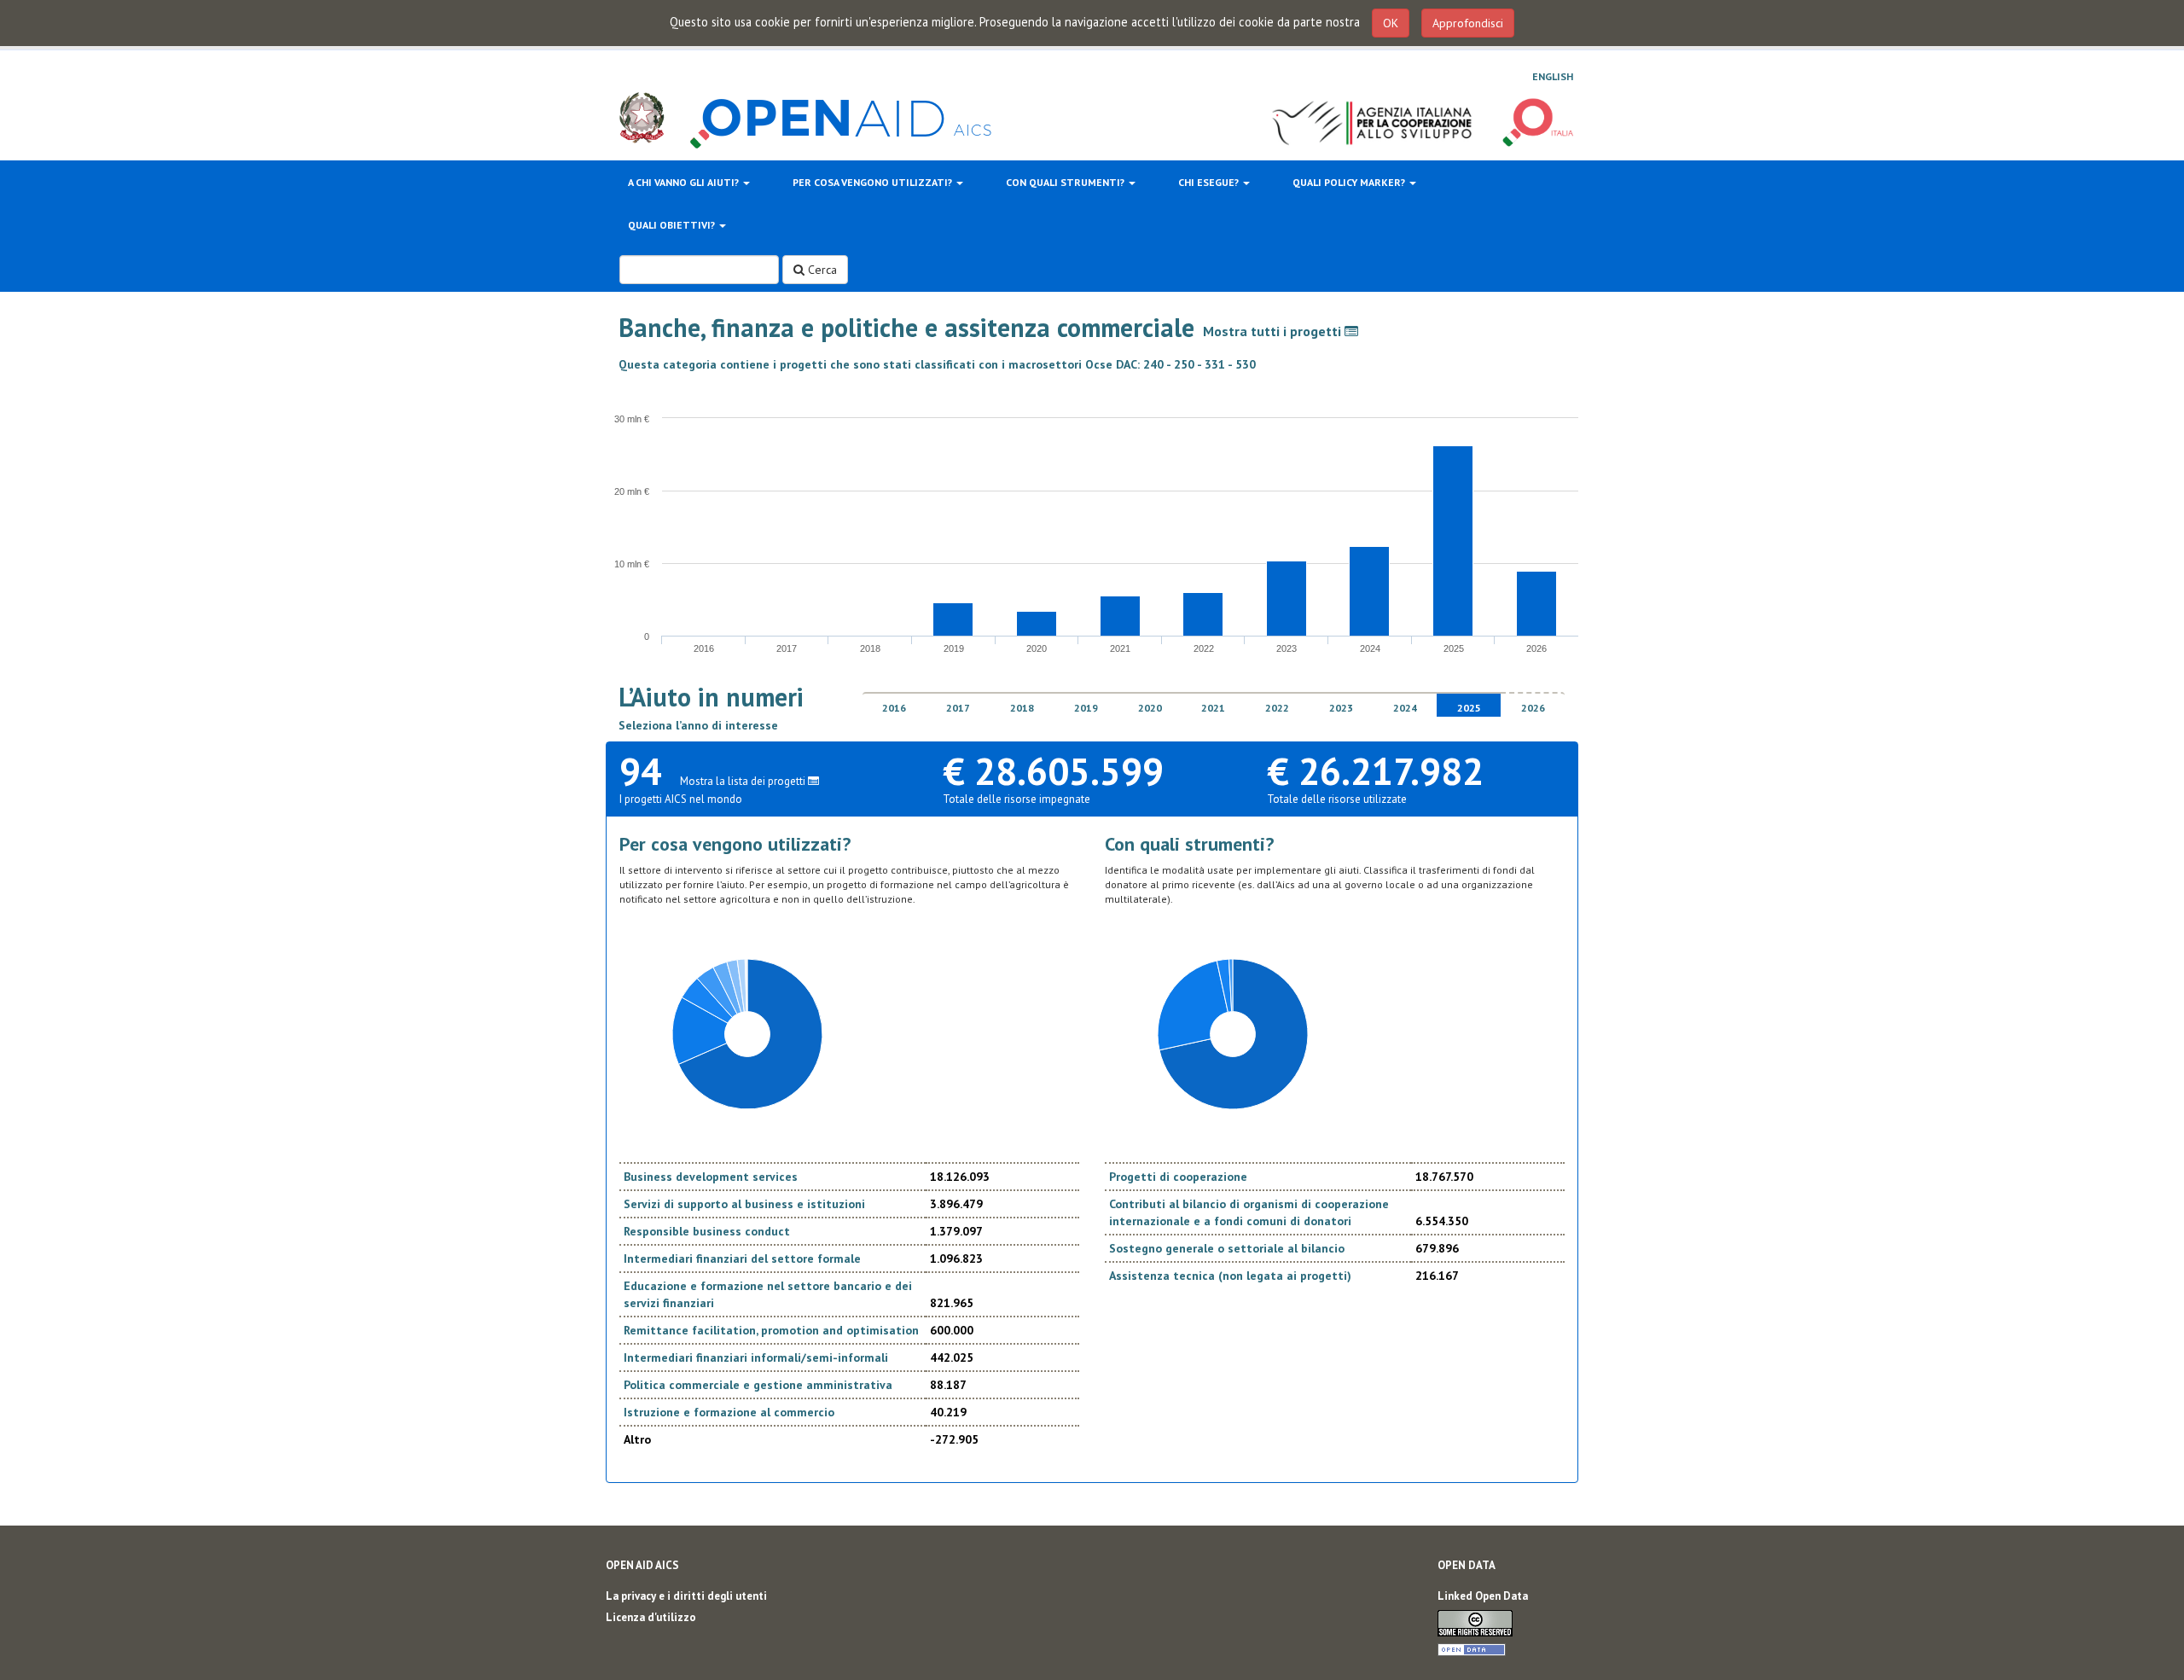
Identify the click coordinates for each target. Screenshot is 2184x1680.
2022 (1277, 708)
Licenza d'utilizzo (651, 1617)
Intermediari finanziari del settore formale (742, 1259)
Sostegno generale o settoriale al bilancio (1227, 1248)
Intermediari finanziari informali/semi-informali (756, 1357)
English (1553, 76)
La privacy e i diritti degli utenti (686, 1596)
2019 (1086, 708)
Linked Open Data (1483, 1596)
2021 (1213, 708)
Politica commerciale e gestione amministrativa (758, 1385)
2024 (1405, 708)
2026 (1533, 708)
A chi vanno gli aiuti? (685, 182)
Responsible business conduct (707, 1231)
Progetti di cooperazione (1178, 1177)
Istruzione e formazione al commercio (729, 1412)
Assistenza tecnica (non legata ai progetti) (1230, 1276)
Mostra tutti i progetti (1274, 331)
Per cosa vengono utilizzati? (874, 182)
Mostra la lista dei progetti (744, 781)
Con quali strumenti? (1066, 182)
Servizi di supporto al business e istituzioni (744, 1204)
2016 (894, 708)
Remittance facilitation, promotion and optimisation (771, 1330)
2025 (1469, 708)
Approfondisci (1468, 23)
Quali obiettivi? (673, 225)
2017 (958, 708)
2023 (1341, 708)
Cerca (821, 270)
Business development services (711, 1177)
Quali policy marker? (1350, 182)
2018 (1022, 708)
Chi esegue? (1210, 182)
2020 (1150, 708)
